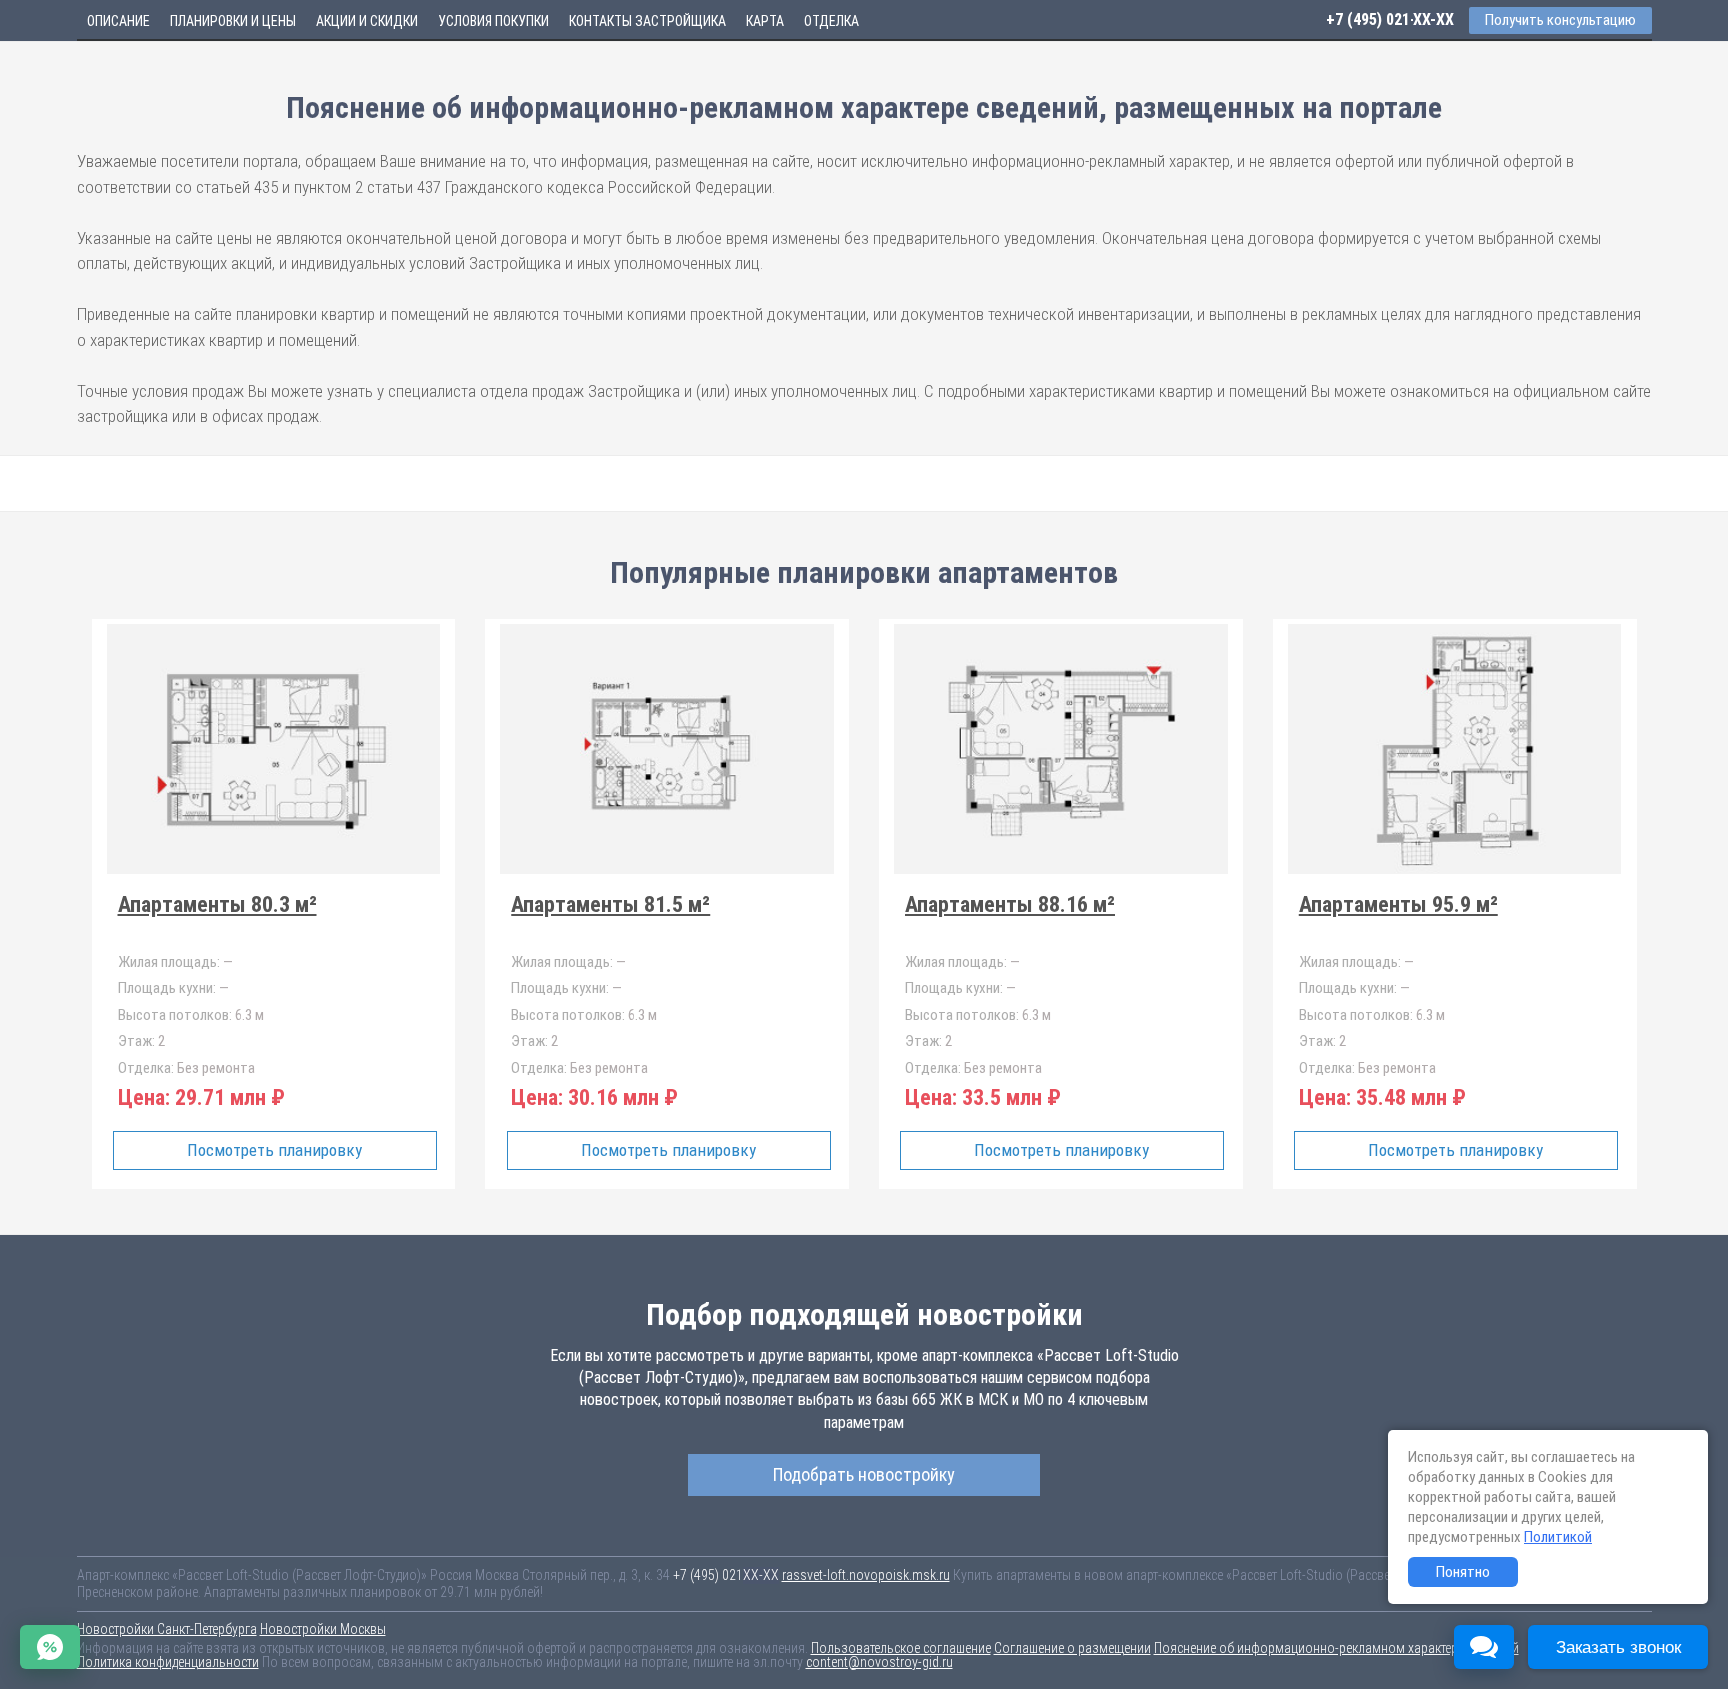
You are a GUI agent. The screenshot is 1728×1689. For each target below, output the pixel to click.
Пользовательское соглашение (901, 1648)
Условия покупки (493, 21)
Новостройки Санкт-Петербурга (167, 1629)
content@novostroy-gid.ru (879, 1662)
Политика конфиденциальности (168, 1662)
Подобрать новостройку (864, 1474)
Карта (765, 21)
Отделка (831, 21)
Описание (118, 21)
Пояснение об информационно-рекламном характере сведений (1336, 1648)
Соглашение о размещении (1072, 1648)
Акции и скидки (367, 21)
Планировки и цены (233, 21)
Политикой (1558, 1537)
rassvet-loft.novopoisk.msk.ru (866, 1575)
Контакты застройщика (647, 21)
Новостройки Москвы (323, 1629)
